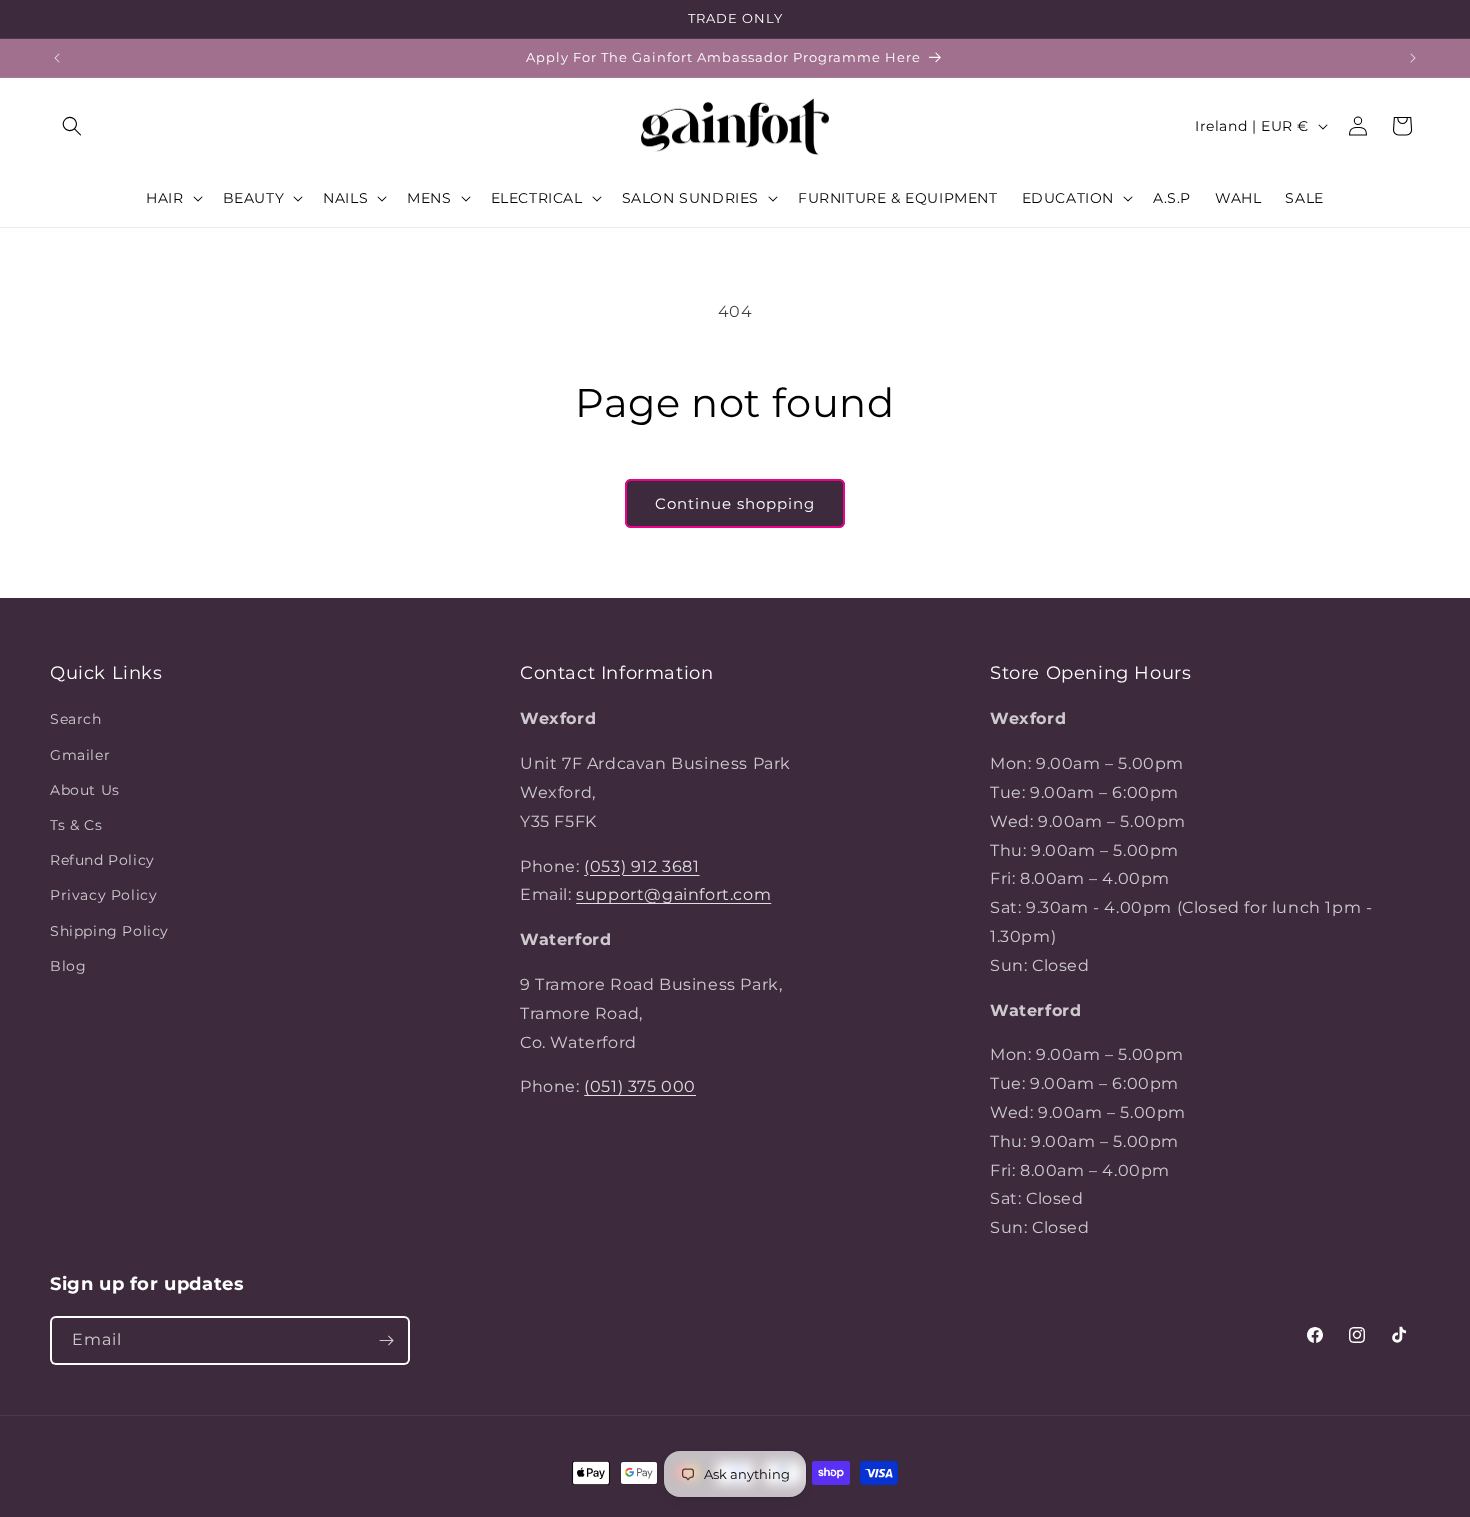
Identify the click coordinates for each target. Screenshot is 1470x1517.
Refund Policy (102, 860)
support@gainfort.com (673, 894)
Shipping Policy (109, 931)
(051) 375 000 (640, 1086)
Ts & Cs (76, 825)
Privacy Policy (103, 895)
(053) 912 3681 (641, 866)
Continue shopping (735, 503)
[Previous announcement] (57, 58)
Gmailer (80, 755)
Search (76, 719)
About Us (85, 790)
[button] (72, 126)
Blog (68, 966)
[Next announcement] (1413, 58)
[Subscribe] (386, 1340)
